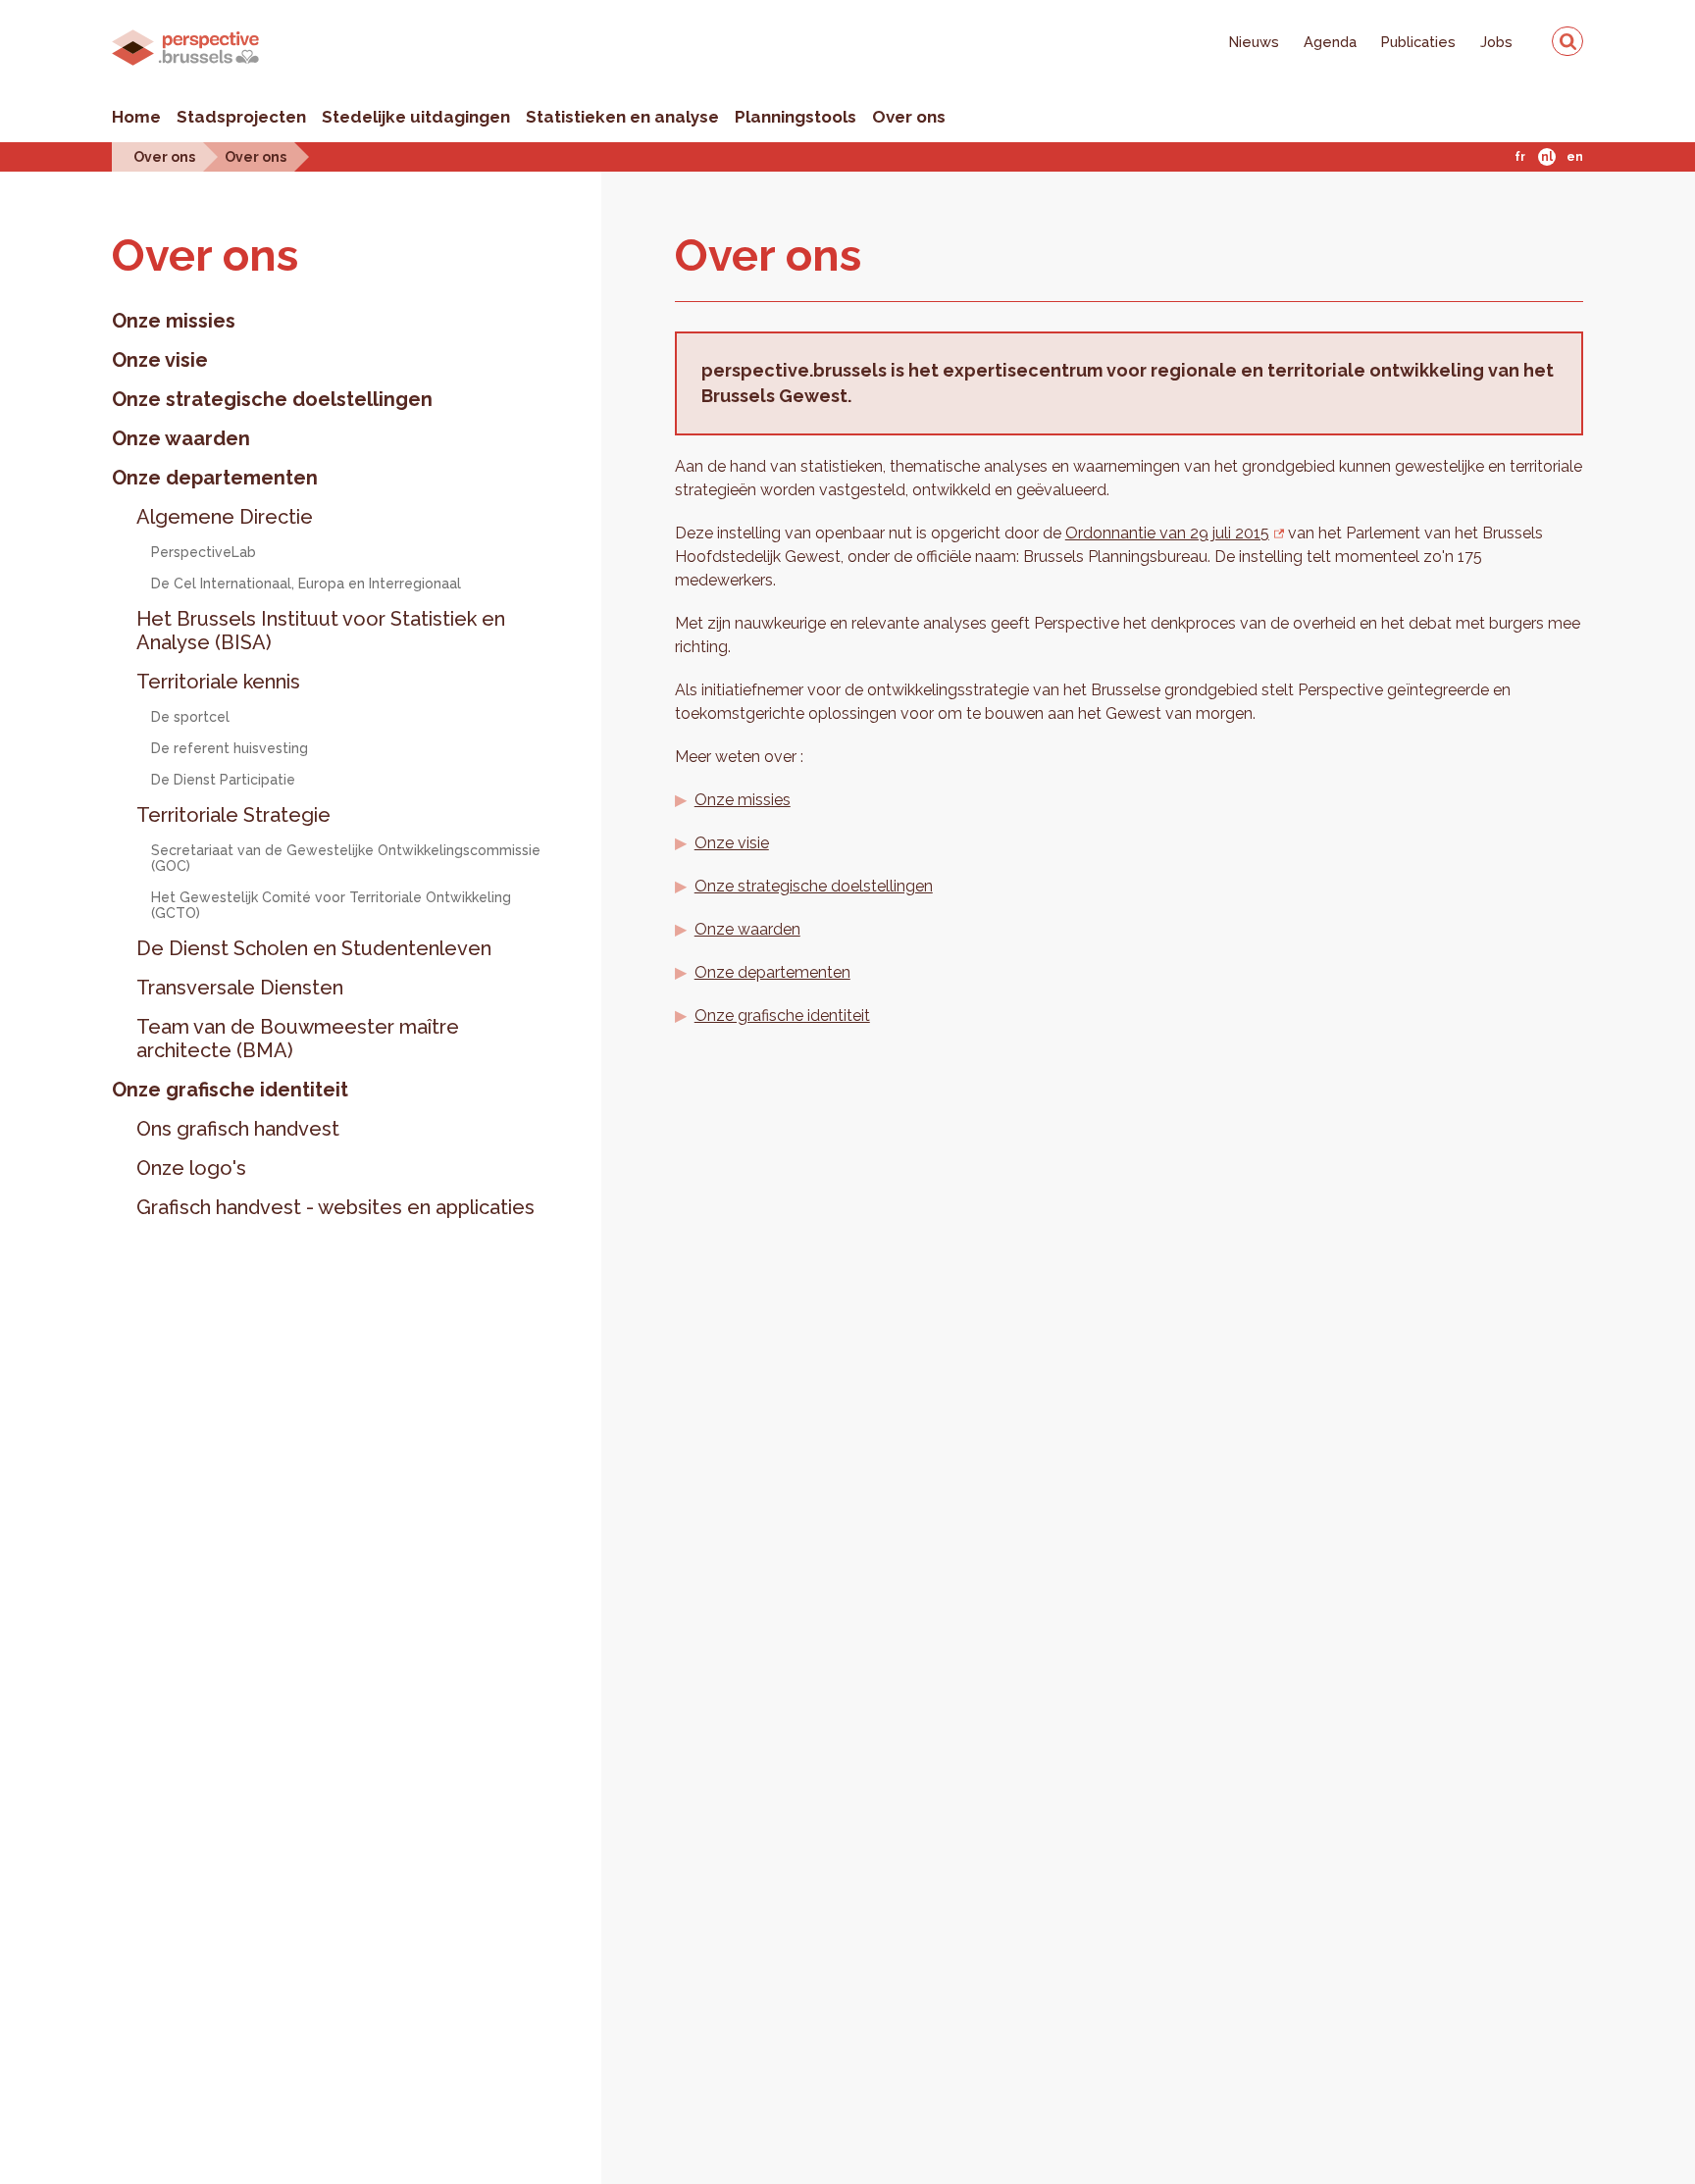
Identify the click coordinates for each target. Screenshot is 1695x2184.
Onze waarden (181, 438)
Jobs (1496, 42)
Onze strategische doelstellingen (272, 399)
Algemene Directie (225, 517)
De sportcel (190, 717)
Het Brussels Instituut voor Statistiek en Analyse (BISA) (321, 631)
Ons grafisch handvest (238, 1129)
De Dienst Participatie (223, 780)
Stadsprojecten (241, 117)
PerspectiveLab (204, 552)
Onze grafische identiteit (230, 1090)
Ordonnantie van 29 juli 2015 (1167, 533)
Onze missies (174, 321)
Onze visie (160, 360)
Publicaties (1418, 42)
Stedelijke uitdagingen (416, 117)
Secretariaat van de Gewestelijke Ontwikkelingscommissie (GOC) (346, 858)
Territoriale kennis (218, 682)
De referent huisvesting (230, 748)
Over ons (909, 117)
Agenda (1330, 42)
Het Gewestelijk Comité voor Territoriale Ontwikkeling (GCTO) (331, 905)
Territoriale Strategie (233, 815)
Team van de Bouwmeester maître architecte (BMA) (298, 1039)
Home (136, 117)
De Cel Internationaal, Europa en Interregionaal (306, 584)
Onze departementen (215, 478)
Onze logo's (191, 1168)
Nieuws (1254, 42)
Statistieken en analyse (622, 117)
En (1575, 157)
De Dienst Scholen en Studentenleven (314, 948)
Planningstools (796, 117)
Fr (1520, 157)
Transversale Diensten (240, 988)
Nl (1547, 157)
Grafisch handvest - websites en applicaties (335, 1207)
